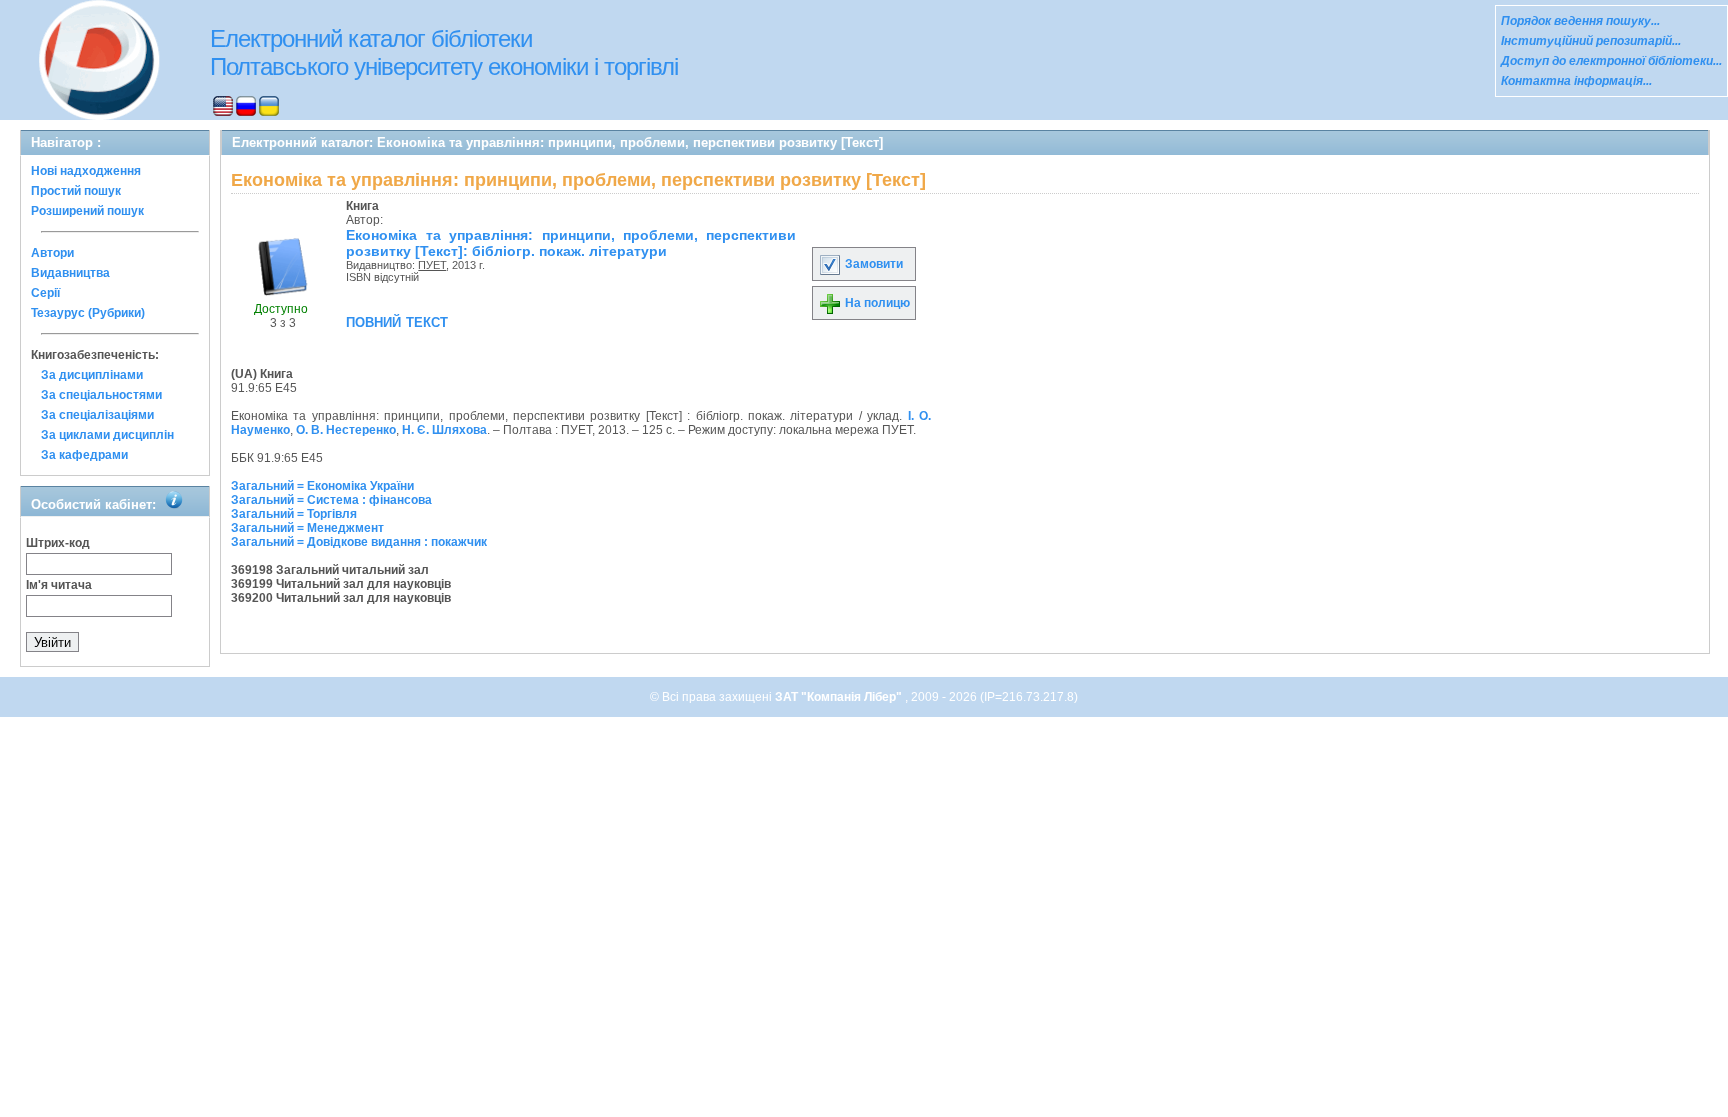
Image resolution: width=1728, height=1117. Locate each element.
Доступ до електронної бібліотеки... (1611, 61)
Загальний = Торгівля (294, 514)
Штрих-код (58, 543)
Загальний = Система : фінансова (331, 500)
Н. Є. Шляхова (444, 430)
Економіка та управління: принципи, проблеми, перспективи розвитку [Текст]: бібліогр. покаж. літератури (571, 243)
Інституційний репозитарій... (1591, 41)
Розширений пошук (87, 211)
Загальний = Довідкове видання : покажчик (359, 542)
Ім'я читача (59, 585)
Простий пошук (76, 191)
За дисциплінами (92, 375)
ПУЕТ (432, 265)
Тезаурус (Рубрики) (88, 313)
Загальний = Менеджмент (307, 528)
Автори (52, 253)
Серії (45, 293)
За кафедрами (84, 455)
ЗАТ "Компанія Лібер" (840, 697)
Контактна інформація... (1576, 81)
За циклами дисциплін (107, 435)
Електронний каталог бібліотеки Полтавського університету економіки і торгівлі (444, 52)
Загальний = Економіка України (322, 486)
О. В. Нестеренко (346, 430)
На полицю (876, 303)
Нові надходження (86, 171)
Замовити (872, 264)
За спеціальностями (101, 395)
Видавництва (70, 273)
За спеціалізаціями (97, 415)
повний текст (397, 321)
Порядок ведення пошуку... (1580, 21)
